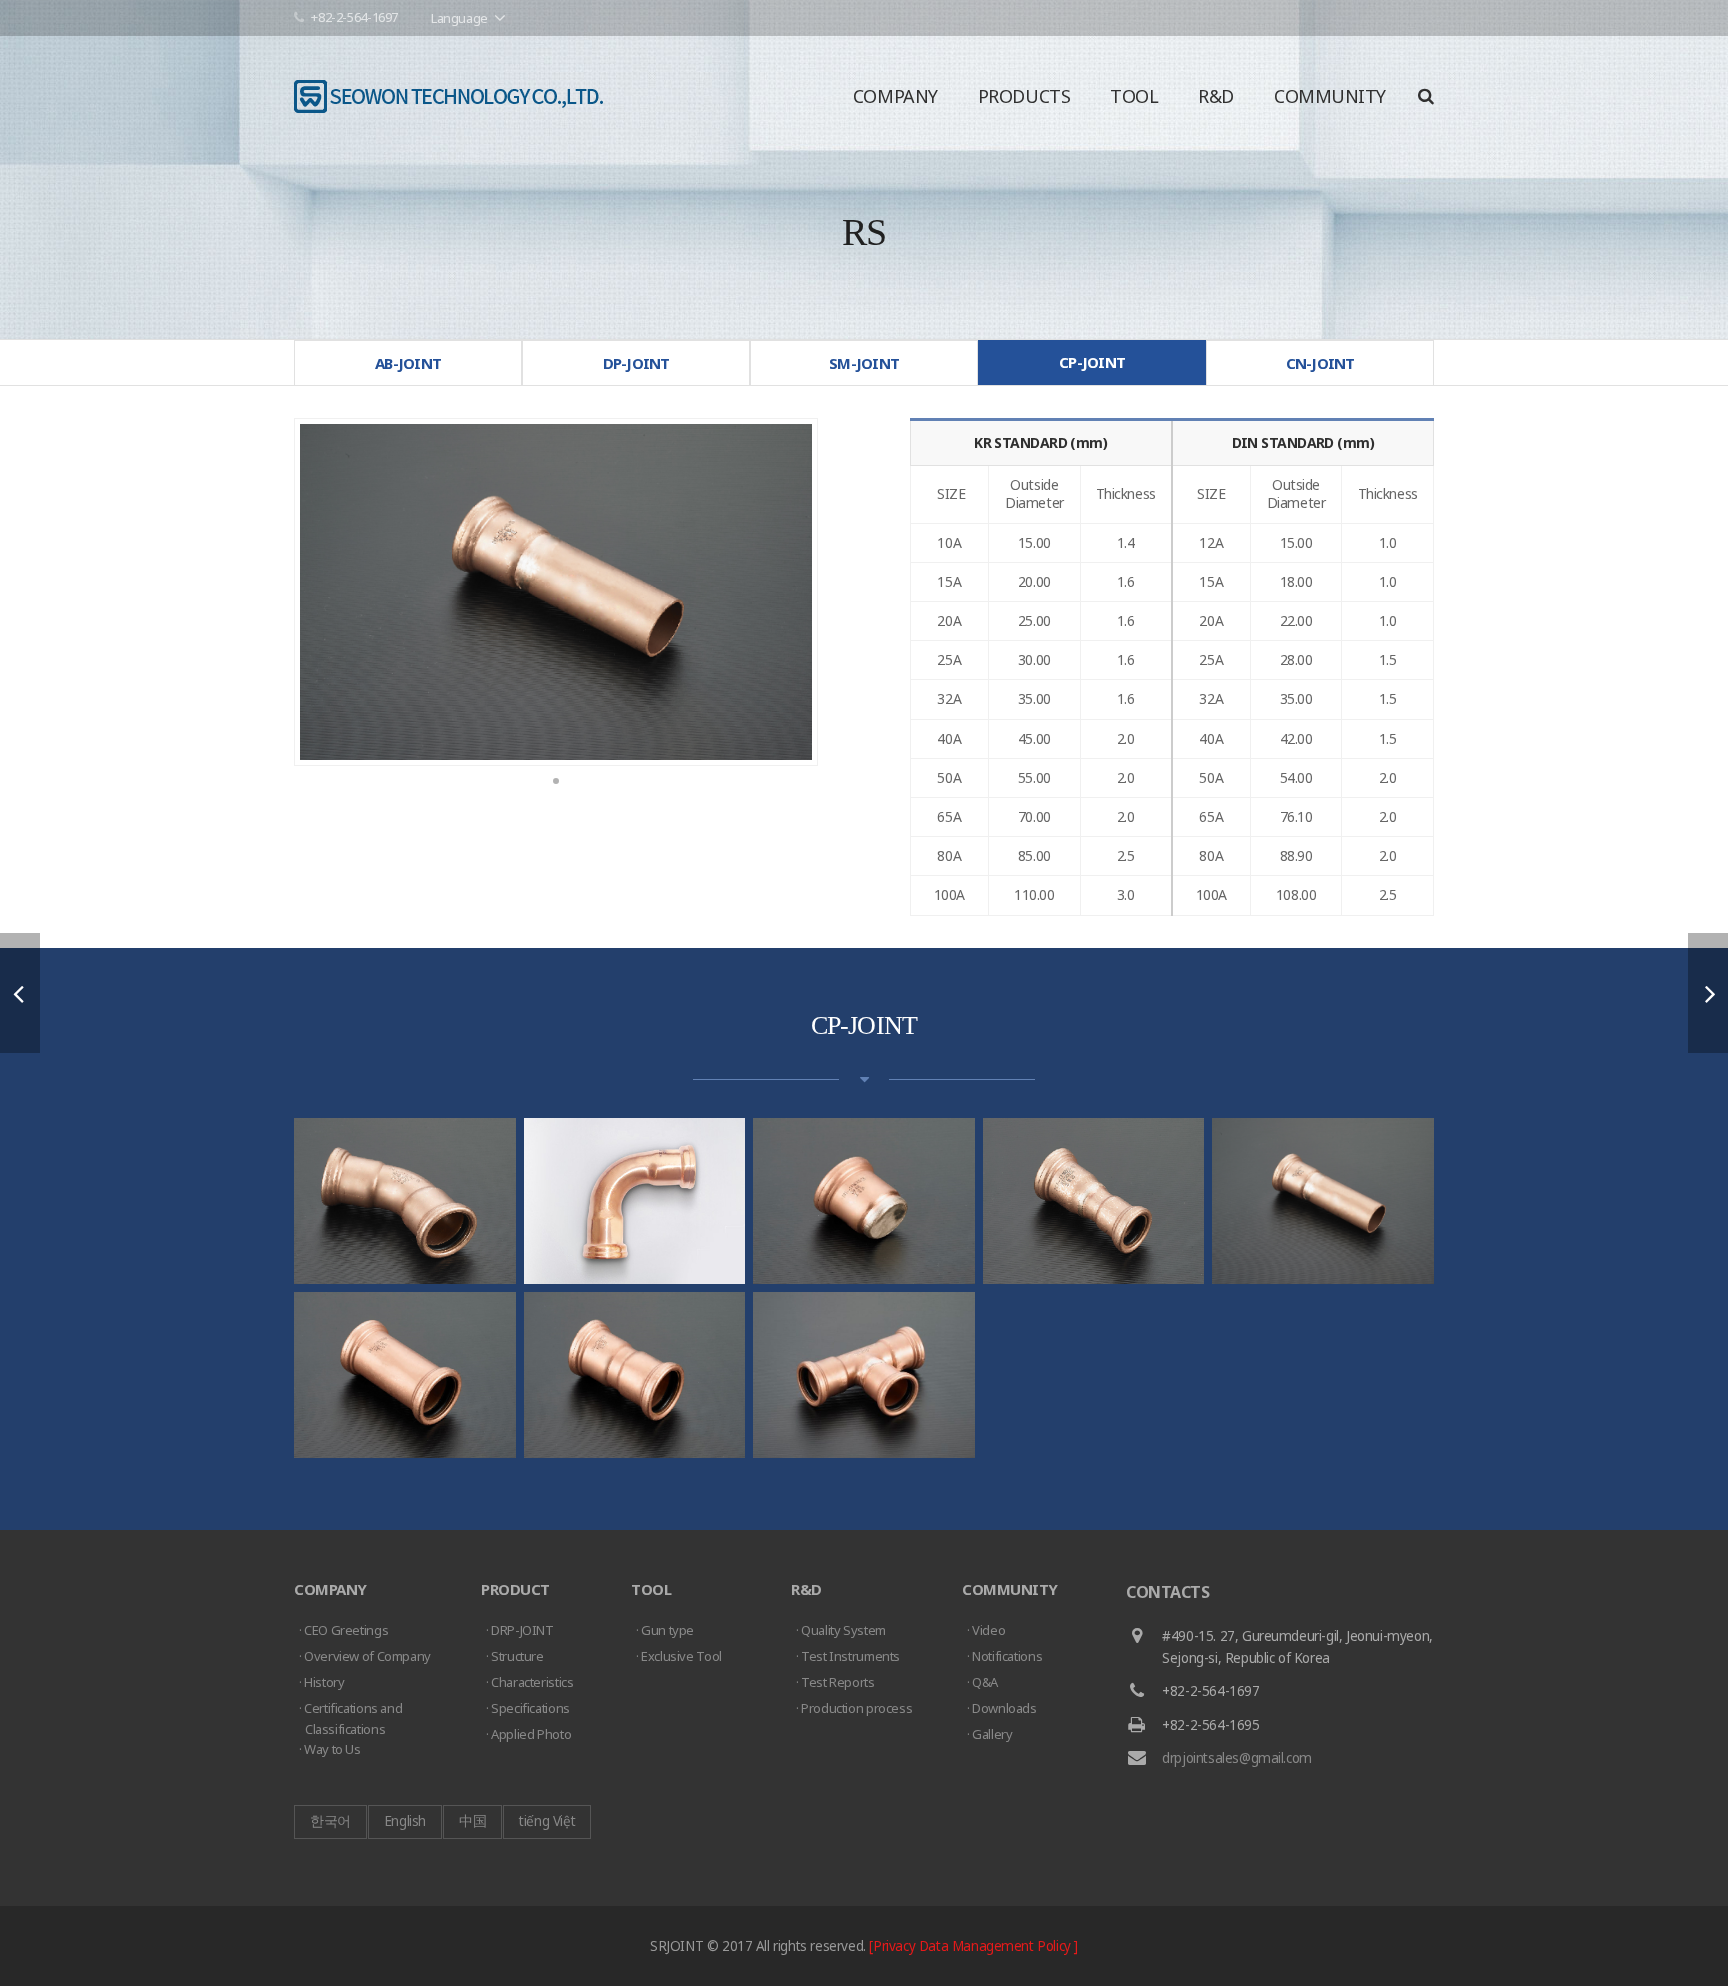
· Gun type (665, 1630)
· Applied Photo (528, 1734)
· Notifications (1004, 1656)
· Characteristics (529, 1682)
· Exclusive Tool (679, 1656)
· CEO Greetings (343, 1630)
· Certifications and (350, 1718)
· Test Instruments (848, 1656)
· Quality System (841, 1630)
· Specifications (528, 1708)
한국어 (330, 1821)
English (405, 1821)
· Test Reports (835, 1682)
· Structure (515, 1656)
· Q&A (982, 1682)
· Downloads (1002, 1708)
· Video (986, 1630)
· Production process (854, 1708)
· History (322, 1682)
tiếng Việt (547, 1821)
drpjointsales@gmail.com (1237, 1758)
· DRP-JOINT (520, 1630)
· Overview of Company (365, 1656)
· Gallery (990, 1734)
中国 (472, 1821)
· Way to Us (330, 1749)
